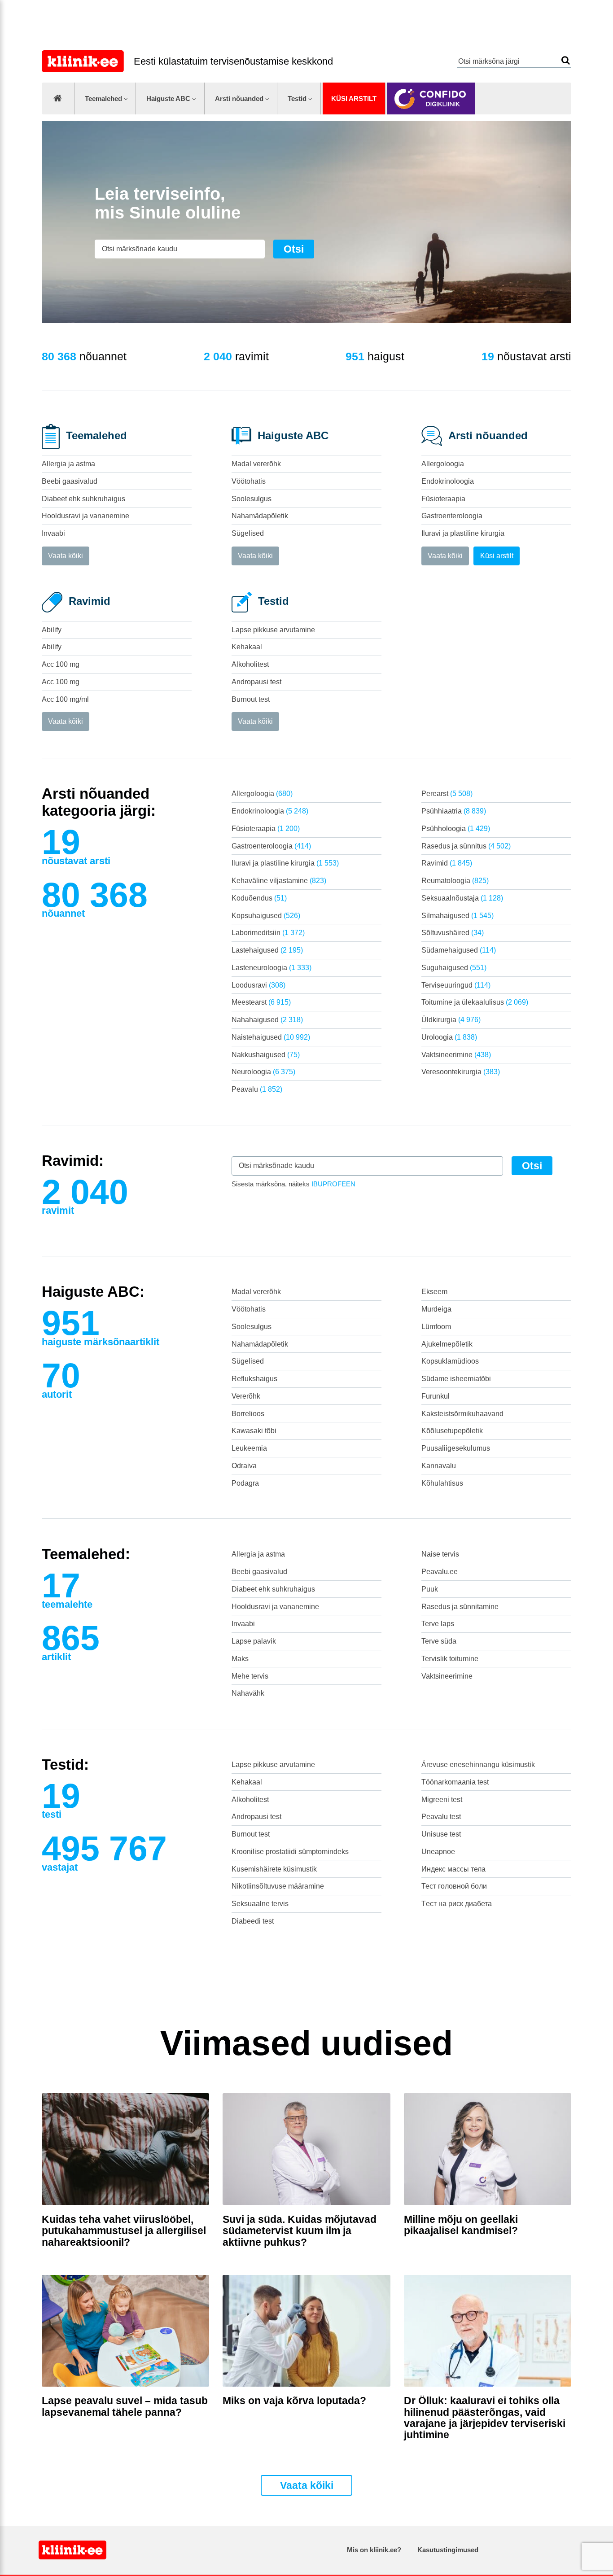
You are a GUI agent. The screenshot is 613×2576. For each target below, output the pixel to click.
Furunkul (436, 1396)
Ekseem (434, 1292)
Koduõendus (259, 898)
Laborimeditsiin (268, 933)
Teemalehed (103, 98)
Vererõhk (246, 1396)
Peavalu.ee (440, 1572)
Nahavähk (248, 1693)
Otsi (566, 60)
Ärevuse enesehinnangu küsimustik (478, 1765)
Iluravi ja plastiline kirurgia (463, 533)
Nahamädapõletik (260, 516)
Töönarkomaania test (455, 1782)
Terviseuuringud (456, 985)
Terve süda (439, 1641)
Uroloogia (449, 1037)
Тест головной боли (454, 1886)
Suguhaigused (454, 968)
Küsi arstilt (354, 98)
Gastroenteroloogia (452, 516)
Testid (297, 98)
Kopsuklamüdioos (450, 1361)
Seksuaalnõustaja (462, 898)
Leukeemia (249, 1448)
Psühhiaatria (454, 811)
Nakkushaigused (266, 1055)
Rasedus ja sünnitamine (460, 1607)
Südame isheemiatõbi (456, 1379)
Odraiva (244, 1466)
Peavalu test (441, 1817)
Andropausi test (256, 682)
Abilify (52, 630)
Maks (240, 1659)
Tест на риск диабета (457, 1904)
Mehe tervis (250, 1676)
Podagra (245, 1483)
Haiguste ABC (168, 98)
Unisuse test (441, 1834)
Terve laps (438, 1624)
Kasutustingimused (448, 2550)
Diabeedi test (253, 1921)
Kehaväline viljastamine (279, 881)
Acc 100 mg (61, 664)
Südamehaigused (459, 950)
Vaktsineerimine (456, 1055)
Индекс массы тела (453, 1869)
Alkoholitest (250, 664)
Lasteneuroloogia (271, 968)
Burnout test (251, 699)
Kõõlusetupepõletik (452, 1431)
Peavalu (257, 1089)
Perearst (447, 794)
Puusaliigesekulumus (456, 1448)
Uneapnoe (438, 1852)
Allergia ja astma (68, 464)
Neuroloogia (263, 1072)
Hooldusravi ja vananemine (85, 516)
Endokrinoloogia (448, 481)
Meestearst (261, 1002)
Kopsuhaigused (266, 916)
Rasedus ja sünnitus (466, 846)
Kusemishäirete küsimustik (274, 1869)
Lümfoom (436, 1327)
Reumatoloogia (455, 881)
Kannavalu (439, 1466)
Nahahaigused (267, 1020)
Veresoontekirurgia (461, 1072)
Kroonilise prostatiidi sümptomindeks (290, 1852)
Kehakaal (247, 647)
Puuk (430, 1589)
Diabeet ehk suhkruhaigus (83, 499)
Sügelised (248, 533)
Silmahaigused (458, 916)
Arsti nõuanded (239, 98)
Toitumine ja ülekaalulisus (475, 1002)
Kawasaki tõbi (254, 1431)
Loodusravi (258, 985)
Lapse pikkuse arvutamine (273, 630)
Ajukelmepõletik (447, 1344)
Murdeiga (436, 1309)
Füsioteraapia (443, 499)
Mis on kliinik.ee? (374, 2550)
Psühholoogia (456, 829)
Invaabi (53, 533)
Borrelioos (248, 1414)
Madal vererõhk (256, 464)
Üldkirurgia (451, 1020)
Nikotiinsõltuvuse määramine (278, 1886)
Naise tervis (440, 1554)
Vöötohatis (249, 481)
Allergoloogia (443, 464)
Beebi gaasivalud (70, 481)
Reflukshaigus (254, 1379)
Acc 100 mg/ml (65, 699)
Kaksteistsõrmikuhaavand (462, 1414)
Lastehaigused (267, 950)
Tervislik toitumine (450, 1659)
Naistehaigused (271, 1037)
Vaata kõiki (66, 556)
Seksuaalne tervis (260, 1904)
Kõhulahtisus (442, 1483)
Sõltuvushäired (453, 933)
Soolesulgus (252, 499)
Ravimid (447, 863)
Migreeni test (442, 1800)
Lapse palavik (254, 1641)
